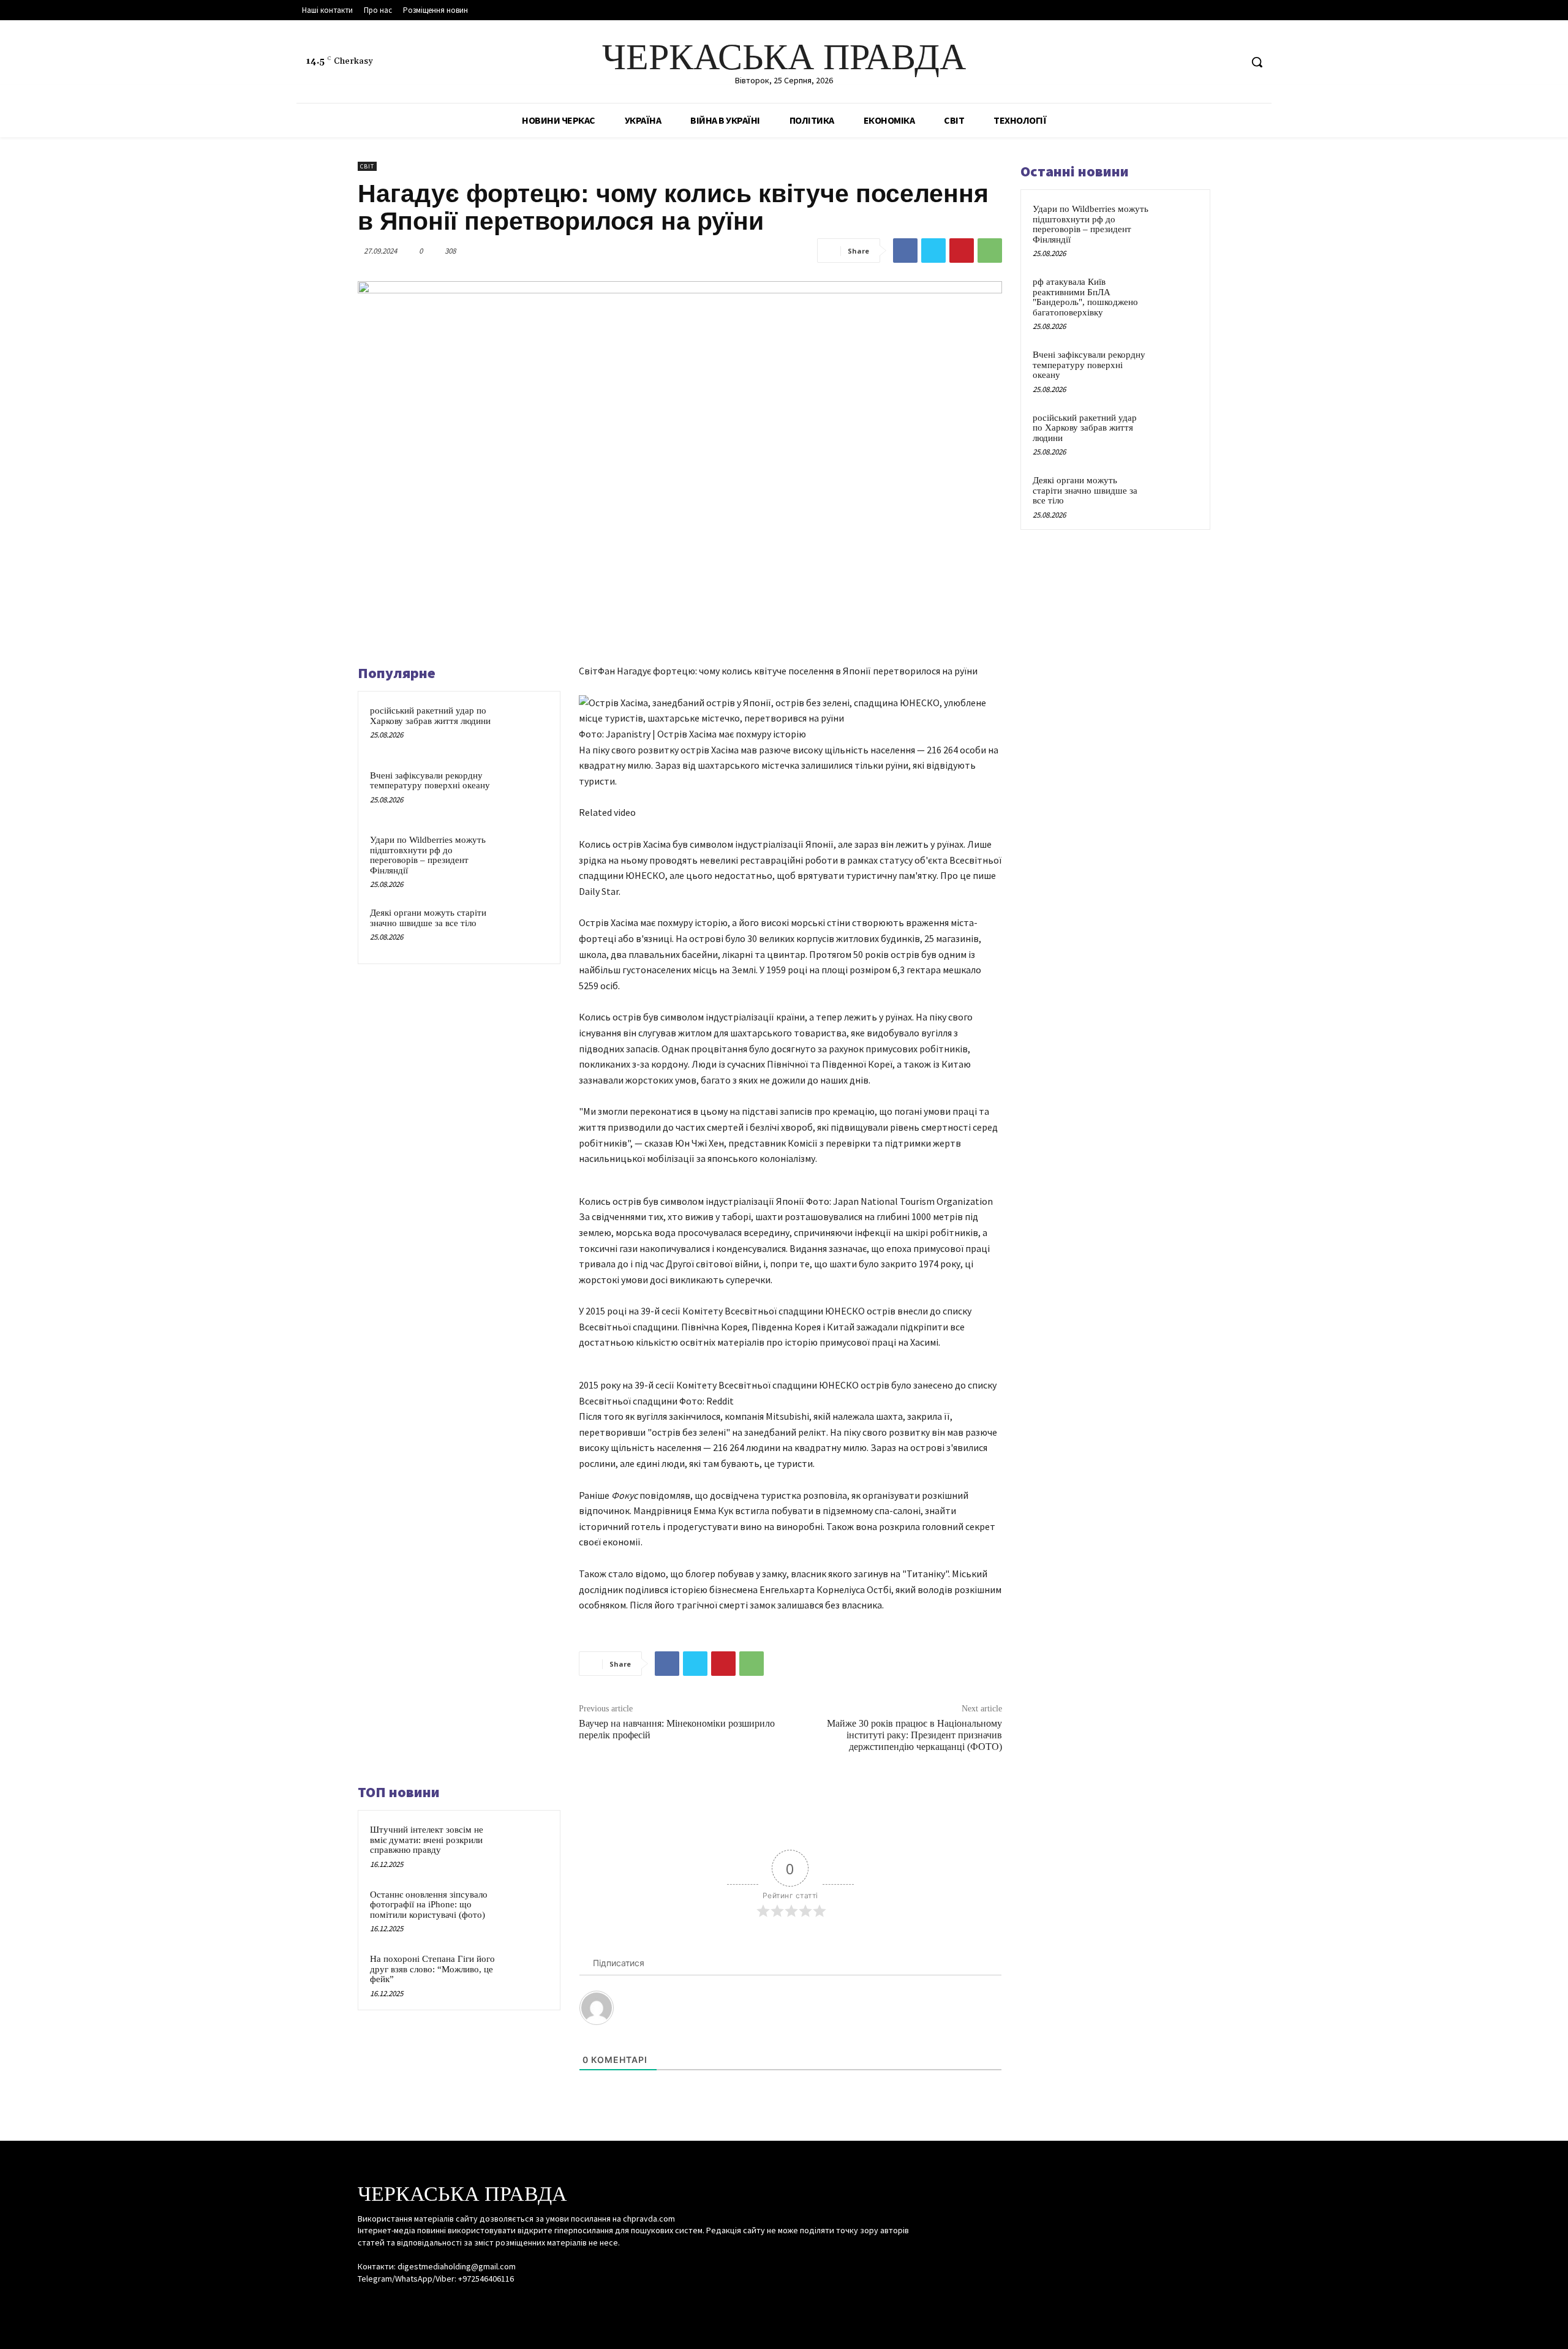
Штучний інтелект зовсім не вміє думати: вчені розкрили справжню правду (427, 1840)
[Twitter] (1231, 62)
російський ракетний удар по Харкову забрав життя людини (430, 716)
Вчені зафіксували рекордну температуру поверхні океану (430, 781)
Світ (367, 166)
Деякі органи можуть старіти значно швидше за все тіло (428, 918)
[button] (1257, 62)
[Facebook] (1185, 62)
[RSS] (1208, 62)
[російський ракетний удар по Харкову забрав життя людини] (525, 726)
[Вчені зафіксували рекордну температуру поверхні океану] (525, 791)
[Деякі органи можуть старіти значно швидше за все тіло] (525, 929)
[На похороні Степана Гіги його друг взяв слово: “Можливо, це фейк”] (525, 1975)
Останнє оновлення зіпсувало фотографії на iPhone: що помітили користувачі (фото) (429, 1905)
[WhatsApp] (990, 251)
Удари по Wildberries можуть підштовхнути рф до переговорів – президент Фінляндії (428, 855)
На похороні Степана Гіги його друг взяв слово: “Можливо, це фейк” (432, 1969)
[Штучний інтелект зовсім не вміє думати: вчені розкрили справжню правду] (525, 1846)
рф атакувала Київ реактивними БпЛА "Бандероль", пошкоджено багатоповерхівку (1085, 297)
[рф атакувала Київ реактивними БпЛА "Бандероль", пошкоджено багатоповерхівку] (1177, 296)
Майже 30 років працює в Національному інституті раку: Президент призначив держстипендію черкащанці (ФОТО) (914, 1735)
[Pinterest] (962, 251)
